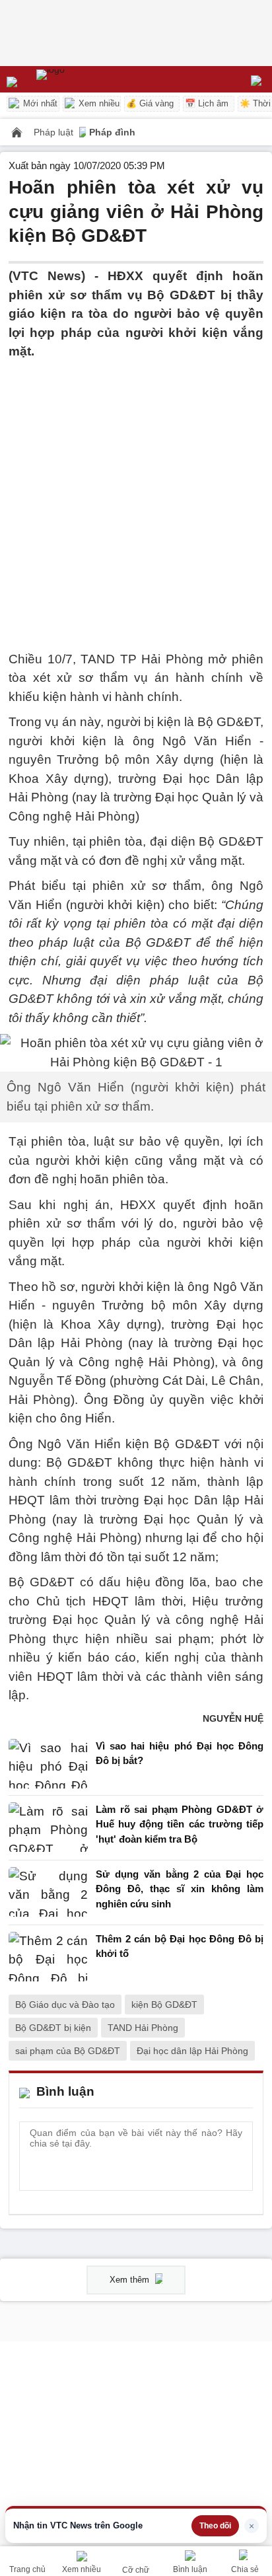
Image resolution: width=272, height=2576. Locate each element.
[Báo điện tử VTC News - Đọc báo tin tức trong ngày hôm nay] (81, 79)
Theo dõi (215, 2526)
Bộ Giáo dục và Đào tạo (65, 2005)
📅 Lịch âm (207, 103)
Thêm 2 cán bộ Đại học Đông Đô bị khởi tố (180, 1946)
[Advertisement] (136, 497)
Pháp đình (112, 132)
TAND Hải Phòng (143, 2028)
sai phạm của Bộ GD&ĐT (68, 2051)
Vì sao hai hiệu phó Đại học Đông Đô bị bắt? (180, 1753)
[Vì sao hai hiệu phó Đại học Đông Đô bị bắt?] (48, 1764)
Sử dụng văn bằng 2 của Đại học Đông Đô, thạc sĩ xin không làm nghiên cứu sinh (180, 1889)
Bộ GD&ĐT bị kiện (53, 2028)
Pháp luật (55, 132)
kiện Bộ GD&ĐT (164, 2005)
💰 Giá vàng (150, 103)
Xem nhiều (98, 103)
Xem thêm (131, 2280)
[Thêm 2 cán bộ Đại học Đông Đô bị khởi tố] (48, 1957)
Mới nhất (39, 103)
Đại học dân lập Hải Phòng (192, 2051)
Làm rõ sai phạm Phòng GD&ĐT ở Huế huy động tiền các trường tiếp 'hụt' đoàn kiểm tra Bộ (180, 1824)
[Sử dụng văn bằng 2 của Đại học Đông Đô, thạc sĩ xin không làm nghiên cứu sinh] (48, 1893)
